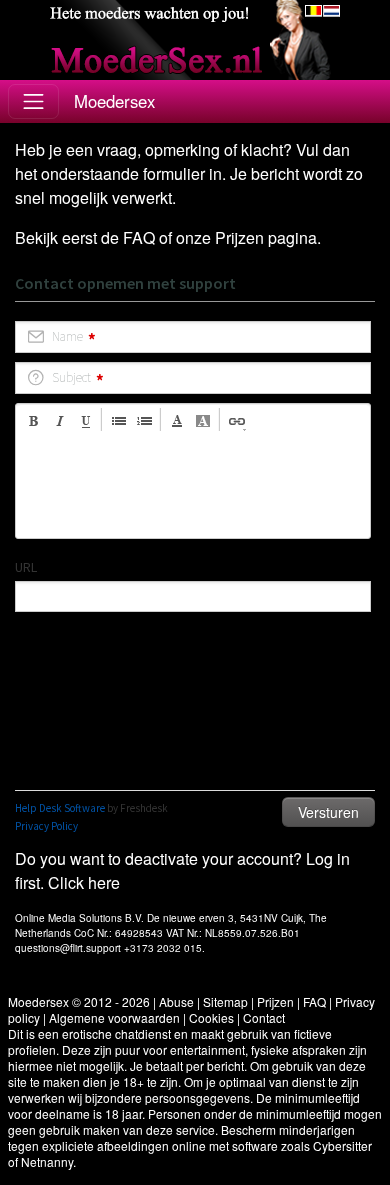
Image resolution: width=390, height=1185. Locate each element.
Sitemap (225, 1001)
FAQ (139, 237)
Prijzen (239, 237)
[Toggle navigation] (33, 101)
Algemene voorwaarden (114, 1017)
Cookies (211, 1017)
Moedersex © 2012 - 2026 (79, 1001)
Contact (264, 1017)
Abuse (176, 1001)
